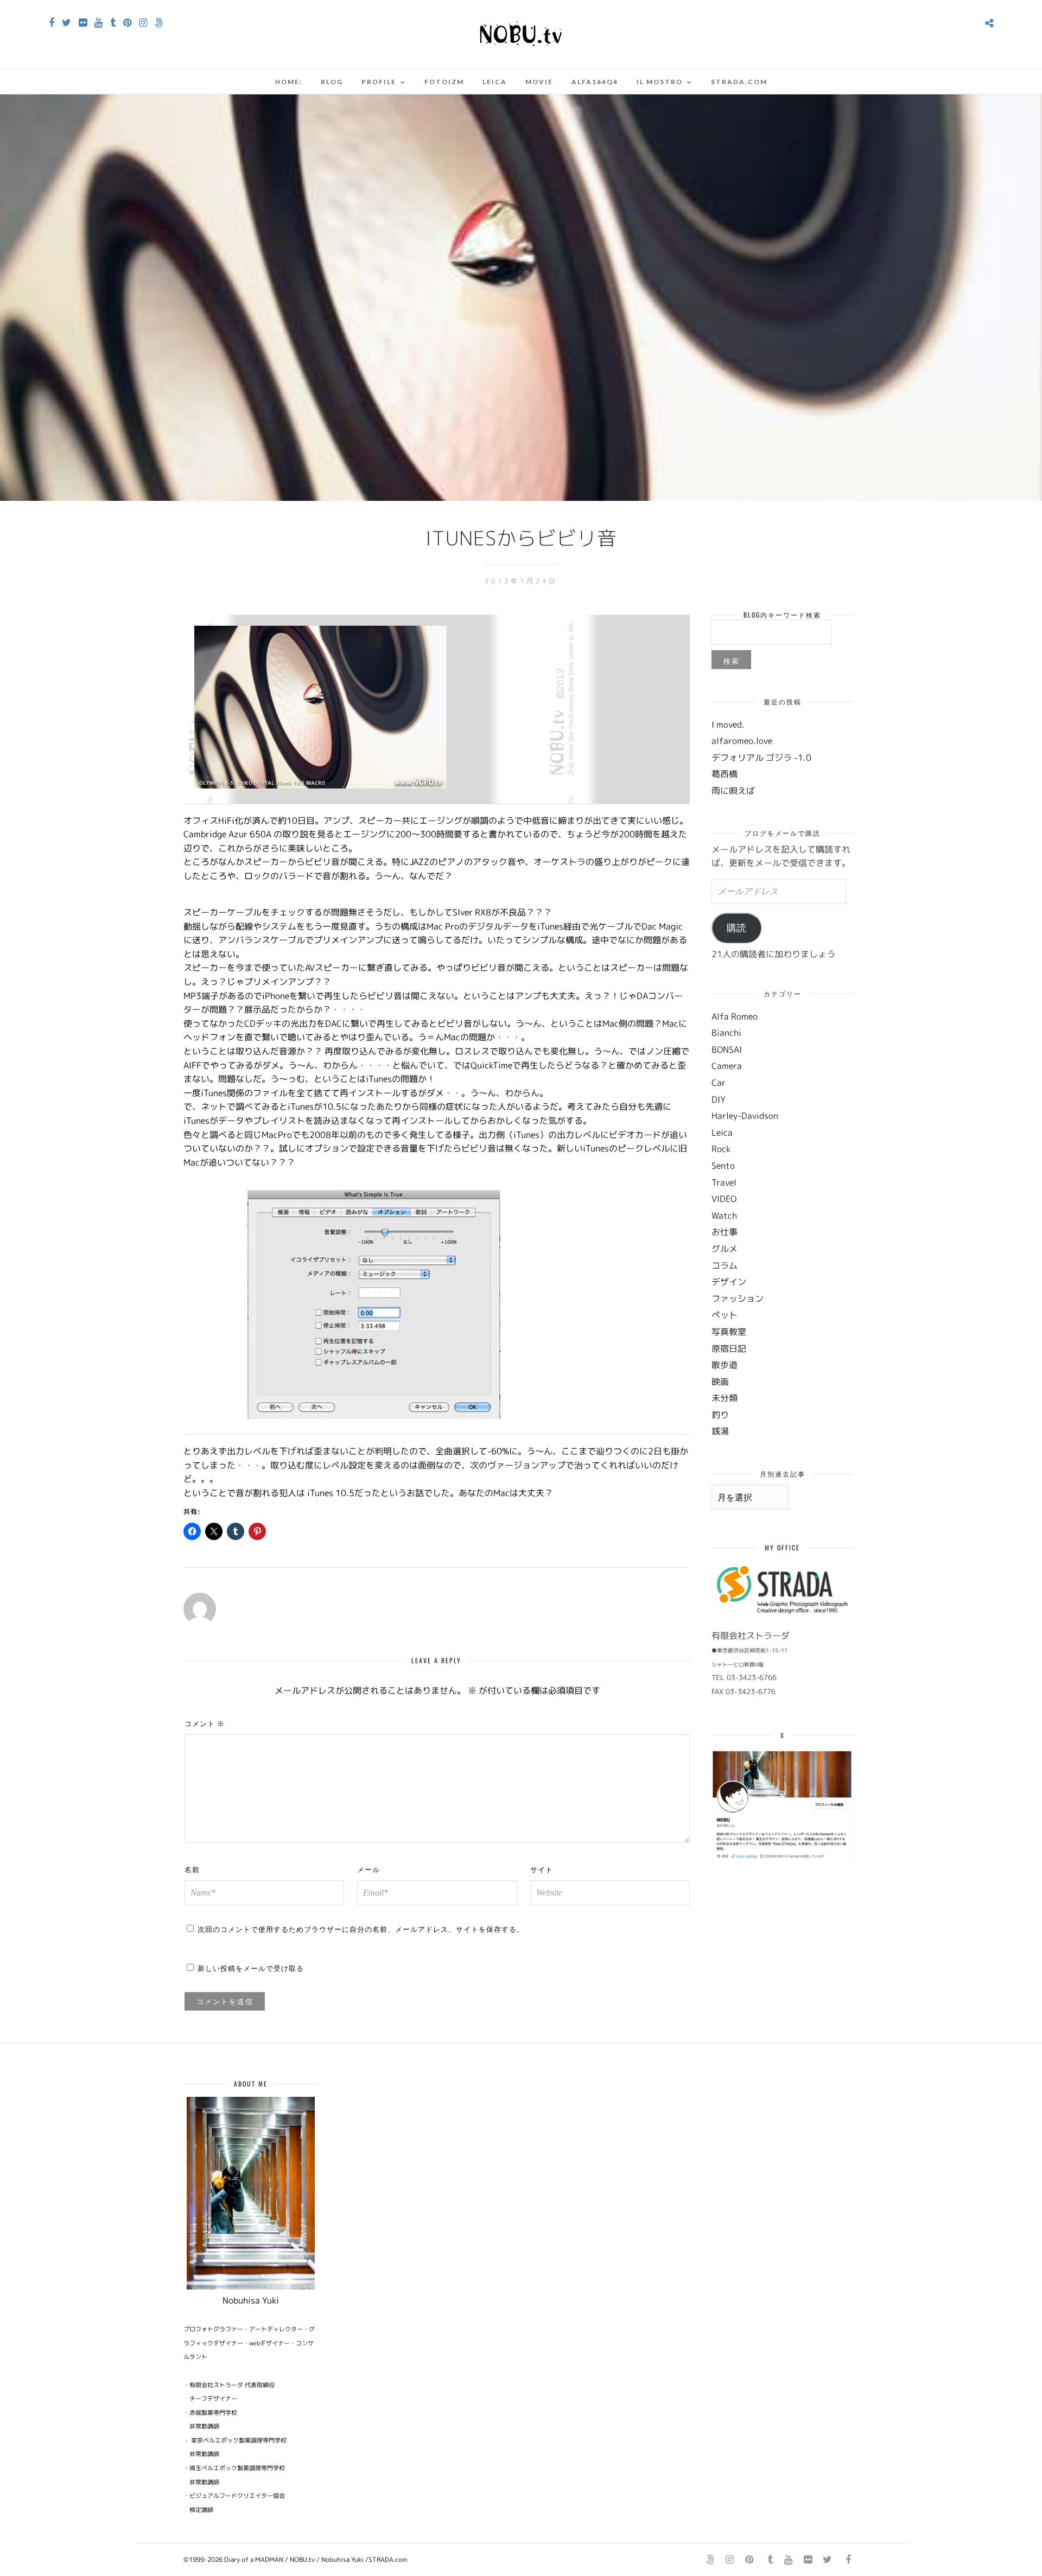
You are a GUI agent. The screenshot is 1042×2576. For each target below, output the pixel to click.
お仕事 (725, 1232)
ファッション (738, 1299)
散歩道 (725, 1365)
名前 (192, 1869)
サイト (542, 1869)
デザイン (729, 1282)
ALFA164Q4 (595, 82)
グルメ (725, 1249)
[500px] (159, 23)
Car (719, 1083)
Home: (289, 82)
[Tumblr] (113, 23)
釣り (720, 1415)
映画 (720, 1382)
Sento (723, 1166)
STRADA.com (739, 82)
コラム (725, 1265)
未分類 (725, 1398)
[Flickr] (83, 23)
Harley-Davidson (745, 1116)
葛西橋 (725, 774)
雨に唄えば (733, 791)
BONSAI (727, 1050)
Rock (721, 1149)
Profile (379, 82)
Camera (727, 1066)
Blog (332, 82)
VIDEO (724, 1199)
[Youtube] (99, 23)
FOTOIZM (444, 82)
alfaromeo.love (742, 741)
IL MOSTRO (660, 82)
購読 (736, 928)
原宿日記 (729, 1349)
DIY (719, 1099)
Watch (724, 1216)
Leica (495, 82)
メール (368, 1869)
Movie (539, 82)
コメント (205, 1723)
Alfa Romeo (735, 1016)
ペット (725, 1315)
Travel (724, 1182)
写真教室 (729, 1332)
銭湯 (720, 1431)
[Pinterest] (127, 23)
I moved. (728, 724)
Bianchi (726, 1033)
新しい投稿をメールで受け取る (251, 1968)
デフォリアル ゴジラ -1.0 (761, 758)
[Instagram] (143, 23)
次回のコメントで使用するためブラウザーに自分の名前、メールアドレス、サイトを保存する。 (361, 1929)
